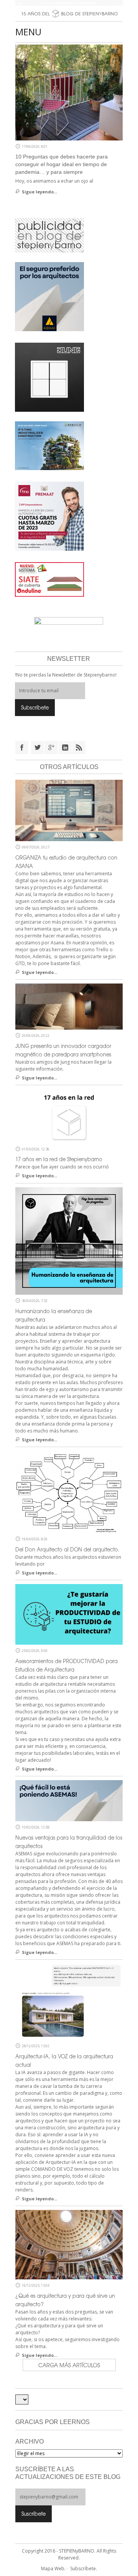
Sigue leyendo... (39, 192)
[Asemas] (69, 3)
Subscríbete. (84, 2569)
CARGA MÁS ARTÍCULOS (69, 2365)
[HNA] (49, 516)
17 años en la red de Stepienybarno (59, 1159)
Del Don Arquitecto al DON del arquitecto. (67, 1549)
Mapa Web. (53, 2569)
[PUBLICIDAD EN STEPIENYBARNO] (49, 235)
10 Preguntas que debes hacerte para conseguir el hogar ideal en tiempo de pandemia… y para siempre (62, 164)
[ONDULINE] (49, 579)
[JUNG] (49, 377)
